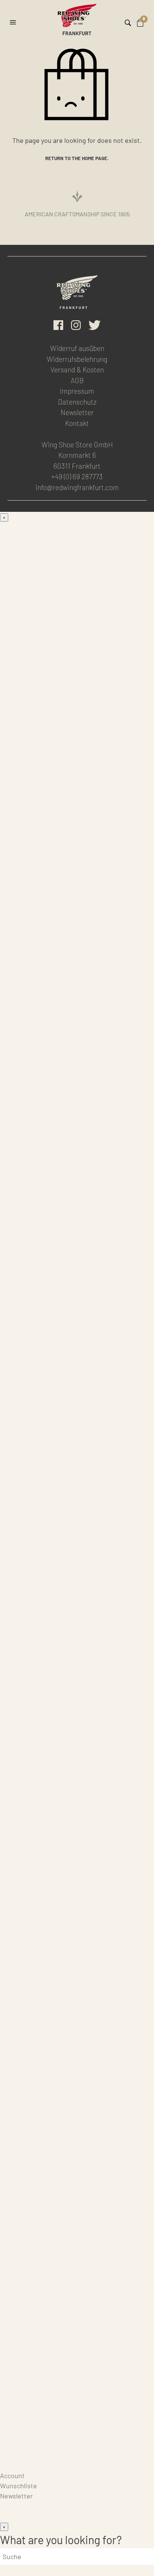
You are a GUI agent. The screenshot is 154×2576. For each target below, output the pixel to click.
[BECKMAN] (77, 742)
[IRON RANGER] (77, 634)
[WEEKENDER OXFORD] (77, 1336)
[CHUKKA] (77, 958)
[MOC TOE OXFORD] (77, 1282)
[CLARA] (77, 1680)
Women (11, 1476)
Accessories (18, 1712)
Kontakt (77, 423)
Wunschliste (19, 2486)
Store (8, 2455)
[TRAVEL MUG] (77, 2187)
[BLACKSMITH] (77, 688)
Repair (10, 2445)
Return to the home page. (77, 158)
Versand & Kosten (77, 370)
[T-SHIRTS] (77, 2025)
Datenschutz (77, 402)
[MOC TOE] (77, 580)
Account (12, 2476)
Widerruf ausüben (77, 348)
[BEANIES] (77, 2403)
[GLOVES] (77, 2349)
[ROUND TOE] (77, 850)
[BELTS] (77, 1809)
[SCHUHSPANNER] (77, 2295)
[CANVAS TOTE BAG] (77, 2133)
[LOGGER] (77, 1120)
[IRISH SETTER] (77, 1012)
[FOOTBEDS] (77, 1971)
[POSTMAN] (77, 904)
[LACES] (77, 1863)
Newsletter (77, 412)
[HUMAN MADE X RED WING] (77, 1444)
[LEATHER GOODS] (77, 1755)
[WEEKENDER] (77, 1390)
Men (6, 527)
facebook (58, 325)
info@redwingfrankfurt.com (77, 487)
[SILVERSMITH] (77, 1626)
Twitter (95, 325)
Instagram (76, 325)
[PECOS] (77, 1174)
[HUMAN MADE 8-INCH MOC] (77, 1066)
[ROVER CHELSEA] (77, 796)
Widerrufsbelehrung (77, 359)
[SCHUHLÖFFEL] (77, 2241)
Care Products (21, 2435)
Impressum (77, 391)
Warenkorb (16, 2465)
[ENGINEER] (77, 1228)
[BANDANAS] (77, 2079)
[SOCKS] (77, 1917)
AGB (77, 380)
